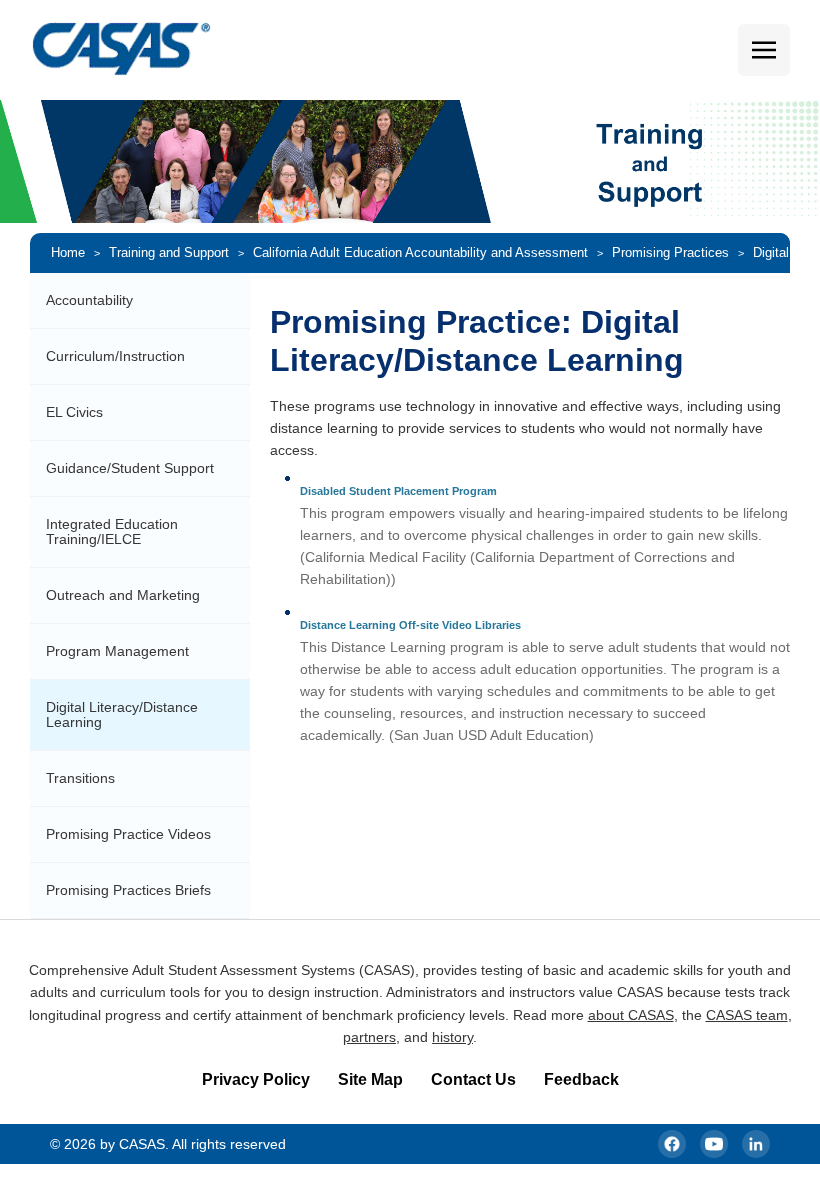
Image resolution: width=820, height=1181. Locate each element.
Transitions (80, 778)
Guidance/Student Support (130, 468)
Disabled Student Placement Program (398, 491)
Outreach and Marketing (123, 595)
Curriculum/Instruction (115, 356)
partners (369, 1037)
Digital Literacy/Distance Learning (122, 714)
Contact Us (473, 1079)
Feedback (581, 1079)
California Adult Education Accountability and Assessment (420, 252)
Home (68, 252)
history (452, 1037)
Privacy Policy (256, 1079)
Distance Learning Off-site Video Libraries (410, 625)
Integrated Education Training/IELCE (112, 531)
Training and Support (169, 252)
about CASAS (631, 1015)
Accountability (89, 300)
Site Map (370, 1079)
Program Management (117, 651)
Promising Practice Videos (128, 834)
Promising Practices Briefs (128, 890)
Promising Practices (670, 252)
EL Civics (74, 412)
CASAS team (747, 1015)
